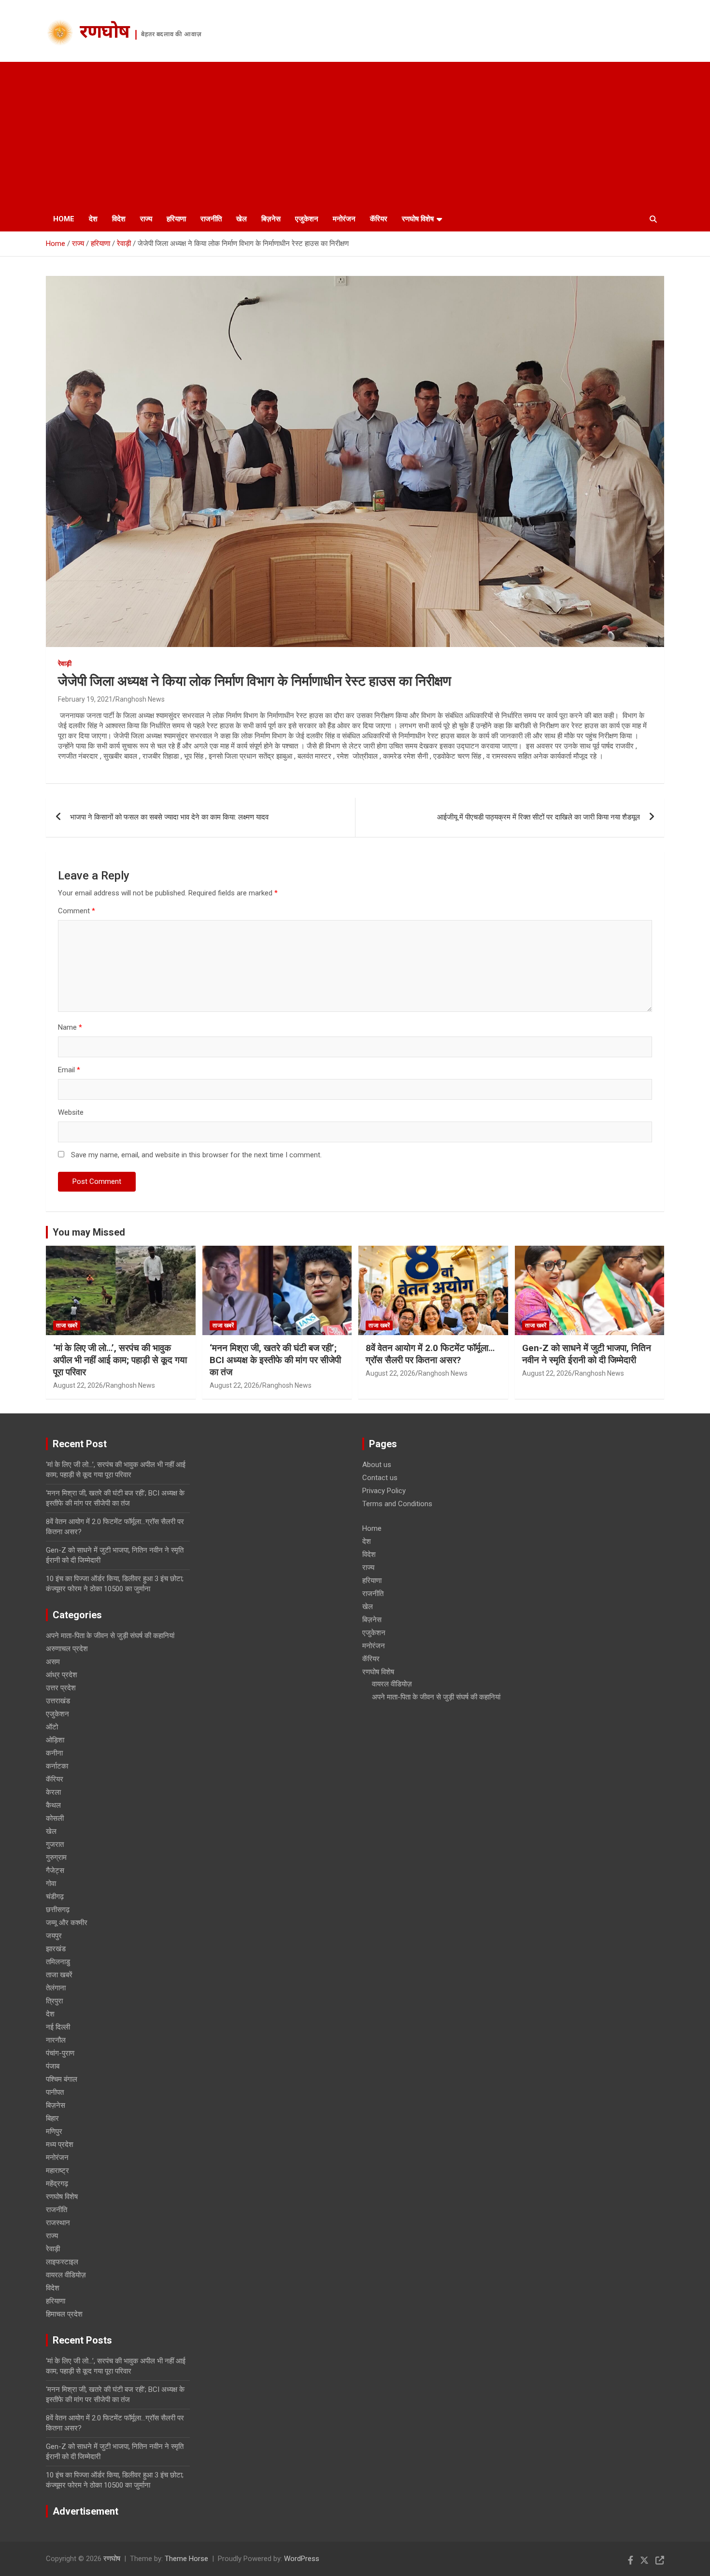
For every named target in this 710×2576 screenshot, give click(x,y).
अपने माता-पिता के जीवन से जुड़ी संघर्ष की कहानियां (110, 1636)
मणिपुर (54, 2131)
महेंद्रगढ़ (57, 2184)
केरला (53, 1792)
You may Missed (89, 1232)
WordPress (302, 2559)
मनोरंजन (344, 219)
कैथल (53, 1805)
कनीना (54, 1753)
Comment (77, 911)
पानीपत (55, 2092)
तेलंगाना (56, 1988)
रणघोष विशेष (418, 219)
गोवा (51, 1884)
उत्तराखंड (58, 1701)
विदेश (119, 219)
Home (64, 219)
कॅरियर (379, 219)
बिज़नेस (271, 219)
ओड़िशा (55, 1740)
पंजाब (53, 2066)
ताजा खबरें (67, 1325)
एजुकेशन (307, 219)
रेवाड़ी (65, 663)
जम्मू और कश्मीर (67, 1923)
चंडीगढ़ (55, 1897)
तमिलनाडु (58, 1962)
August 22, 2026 (78, 1385)
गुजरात (55, 1844)
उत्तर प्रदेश (61, 1688)
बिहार (52, 2118)
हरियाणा (176, 219)
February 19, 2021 (85, 699)
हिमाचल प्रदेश (64, 2314)
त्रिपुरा (54, 2001)
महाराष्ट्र (57, 2171)
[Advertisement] (355, 134)
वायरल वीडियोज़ (66, 2275)
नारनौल (56, 2040)
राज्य (146, 219)
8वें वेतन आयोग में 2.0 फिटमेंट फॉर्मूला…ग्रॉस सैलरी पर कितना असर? (430, 1354)
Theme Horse (186, 2559)
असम (53, 1662)
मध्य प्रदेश (60, 2144)
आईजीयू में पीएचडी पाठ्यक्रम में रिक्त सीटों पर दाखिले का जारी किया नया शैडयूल (539, 817)
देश (93, 219)
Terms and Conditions (397, 1504)
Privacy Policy (384, 1491)
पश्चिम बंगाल (62, 2079)
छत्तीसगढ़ (58, 1910)
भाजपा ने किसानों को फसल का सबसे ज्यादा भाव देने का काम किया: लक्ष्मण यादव (169, 817)
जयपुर (54, 1936)
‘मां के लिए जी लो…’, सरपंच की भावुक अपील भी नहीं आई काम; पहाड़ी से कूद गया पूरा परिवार (120, 1360)
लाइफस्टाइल (62, 2262)
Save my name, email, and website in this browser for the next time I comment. (196, 1155)
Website (71, 1112)
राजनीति (211, 219)
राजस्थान (58, 2223)
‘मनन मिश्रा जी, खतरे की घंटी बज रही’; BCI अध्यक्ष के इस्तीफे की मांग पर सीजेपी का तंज (275, 1360)
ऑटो (52, 1727)
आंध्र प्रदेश (62, 1675)
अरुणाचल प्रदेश (67, 1649)
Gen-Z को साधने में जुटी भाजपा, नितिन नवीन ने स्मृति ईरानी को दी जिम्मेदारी (587, 1354)
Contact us (380, 1478)
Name (70, 1027)
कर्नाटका (57, 1766)
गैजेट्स (55, 1871)
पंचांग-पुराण (60, 2053)
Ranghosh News (140, 699)
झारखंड (56, 1949)
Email (69, 1070)
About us (377, 1465)
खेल (241, 219)
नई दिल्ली (58, 2027)
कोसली (55, 1818)
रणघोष (105, 33)
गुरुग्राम (56, 1857)
